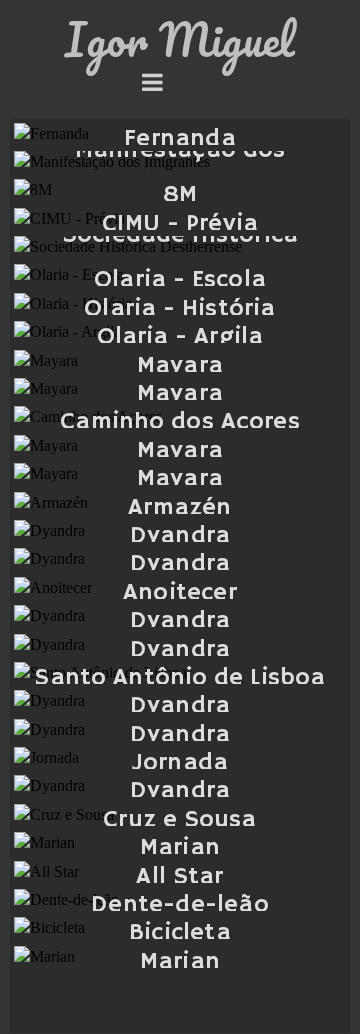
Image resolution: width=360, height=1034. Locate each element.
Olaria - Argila (180, 337)
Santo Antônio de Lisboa (179, 678)
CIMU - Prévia (180, 224)
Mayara (180, 366)
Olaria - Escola (180, 280)
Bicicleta (180, 933)
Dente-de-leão (180, 905)
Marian (180, 848)
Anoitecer (180, 593)
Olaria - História (179, 309)
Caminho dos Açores (180, 422)
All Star (179, 877)
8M (180, 195)
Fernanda (180, 139)
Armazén (179, 508)
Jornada (180, 763)
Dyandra (180, 536)
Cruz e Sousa (179, 820)
